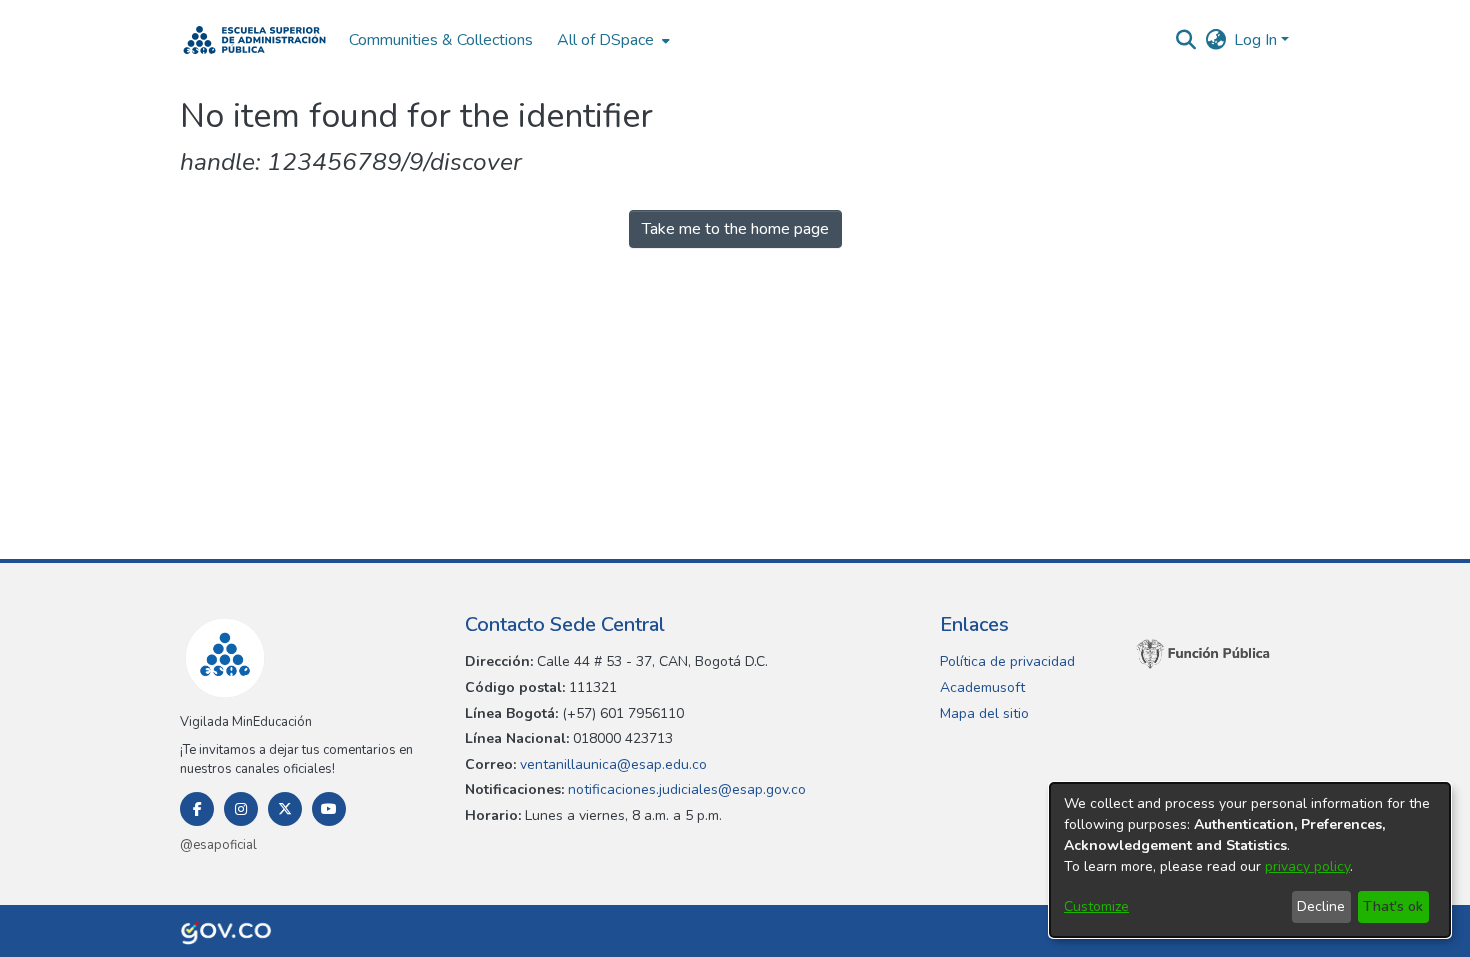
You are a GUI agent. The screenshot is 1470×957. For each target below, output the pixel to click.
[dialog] (1250, 860)
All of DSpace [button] (605, 40)
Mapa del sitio (984, 713)
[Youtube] (329, 809)
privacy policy (1307, 866)
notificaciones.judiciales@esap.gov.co (685, 789)
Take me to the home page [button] (735, 229)
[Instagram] (241, 809)
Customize (1096, 906)
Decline (1321, 906)
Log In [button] (1257, 40)
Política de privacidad (1007, 661)
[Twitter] (285, 809)
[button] (254, 40)
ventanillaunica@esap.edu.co (611, 764)
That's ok (1393, 906)
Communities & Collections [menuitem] (441, 40)
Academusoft (982, 687)
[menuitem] (611, 40)
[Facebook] (197, 809)
